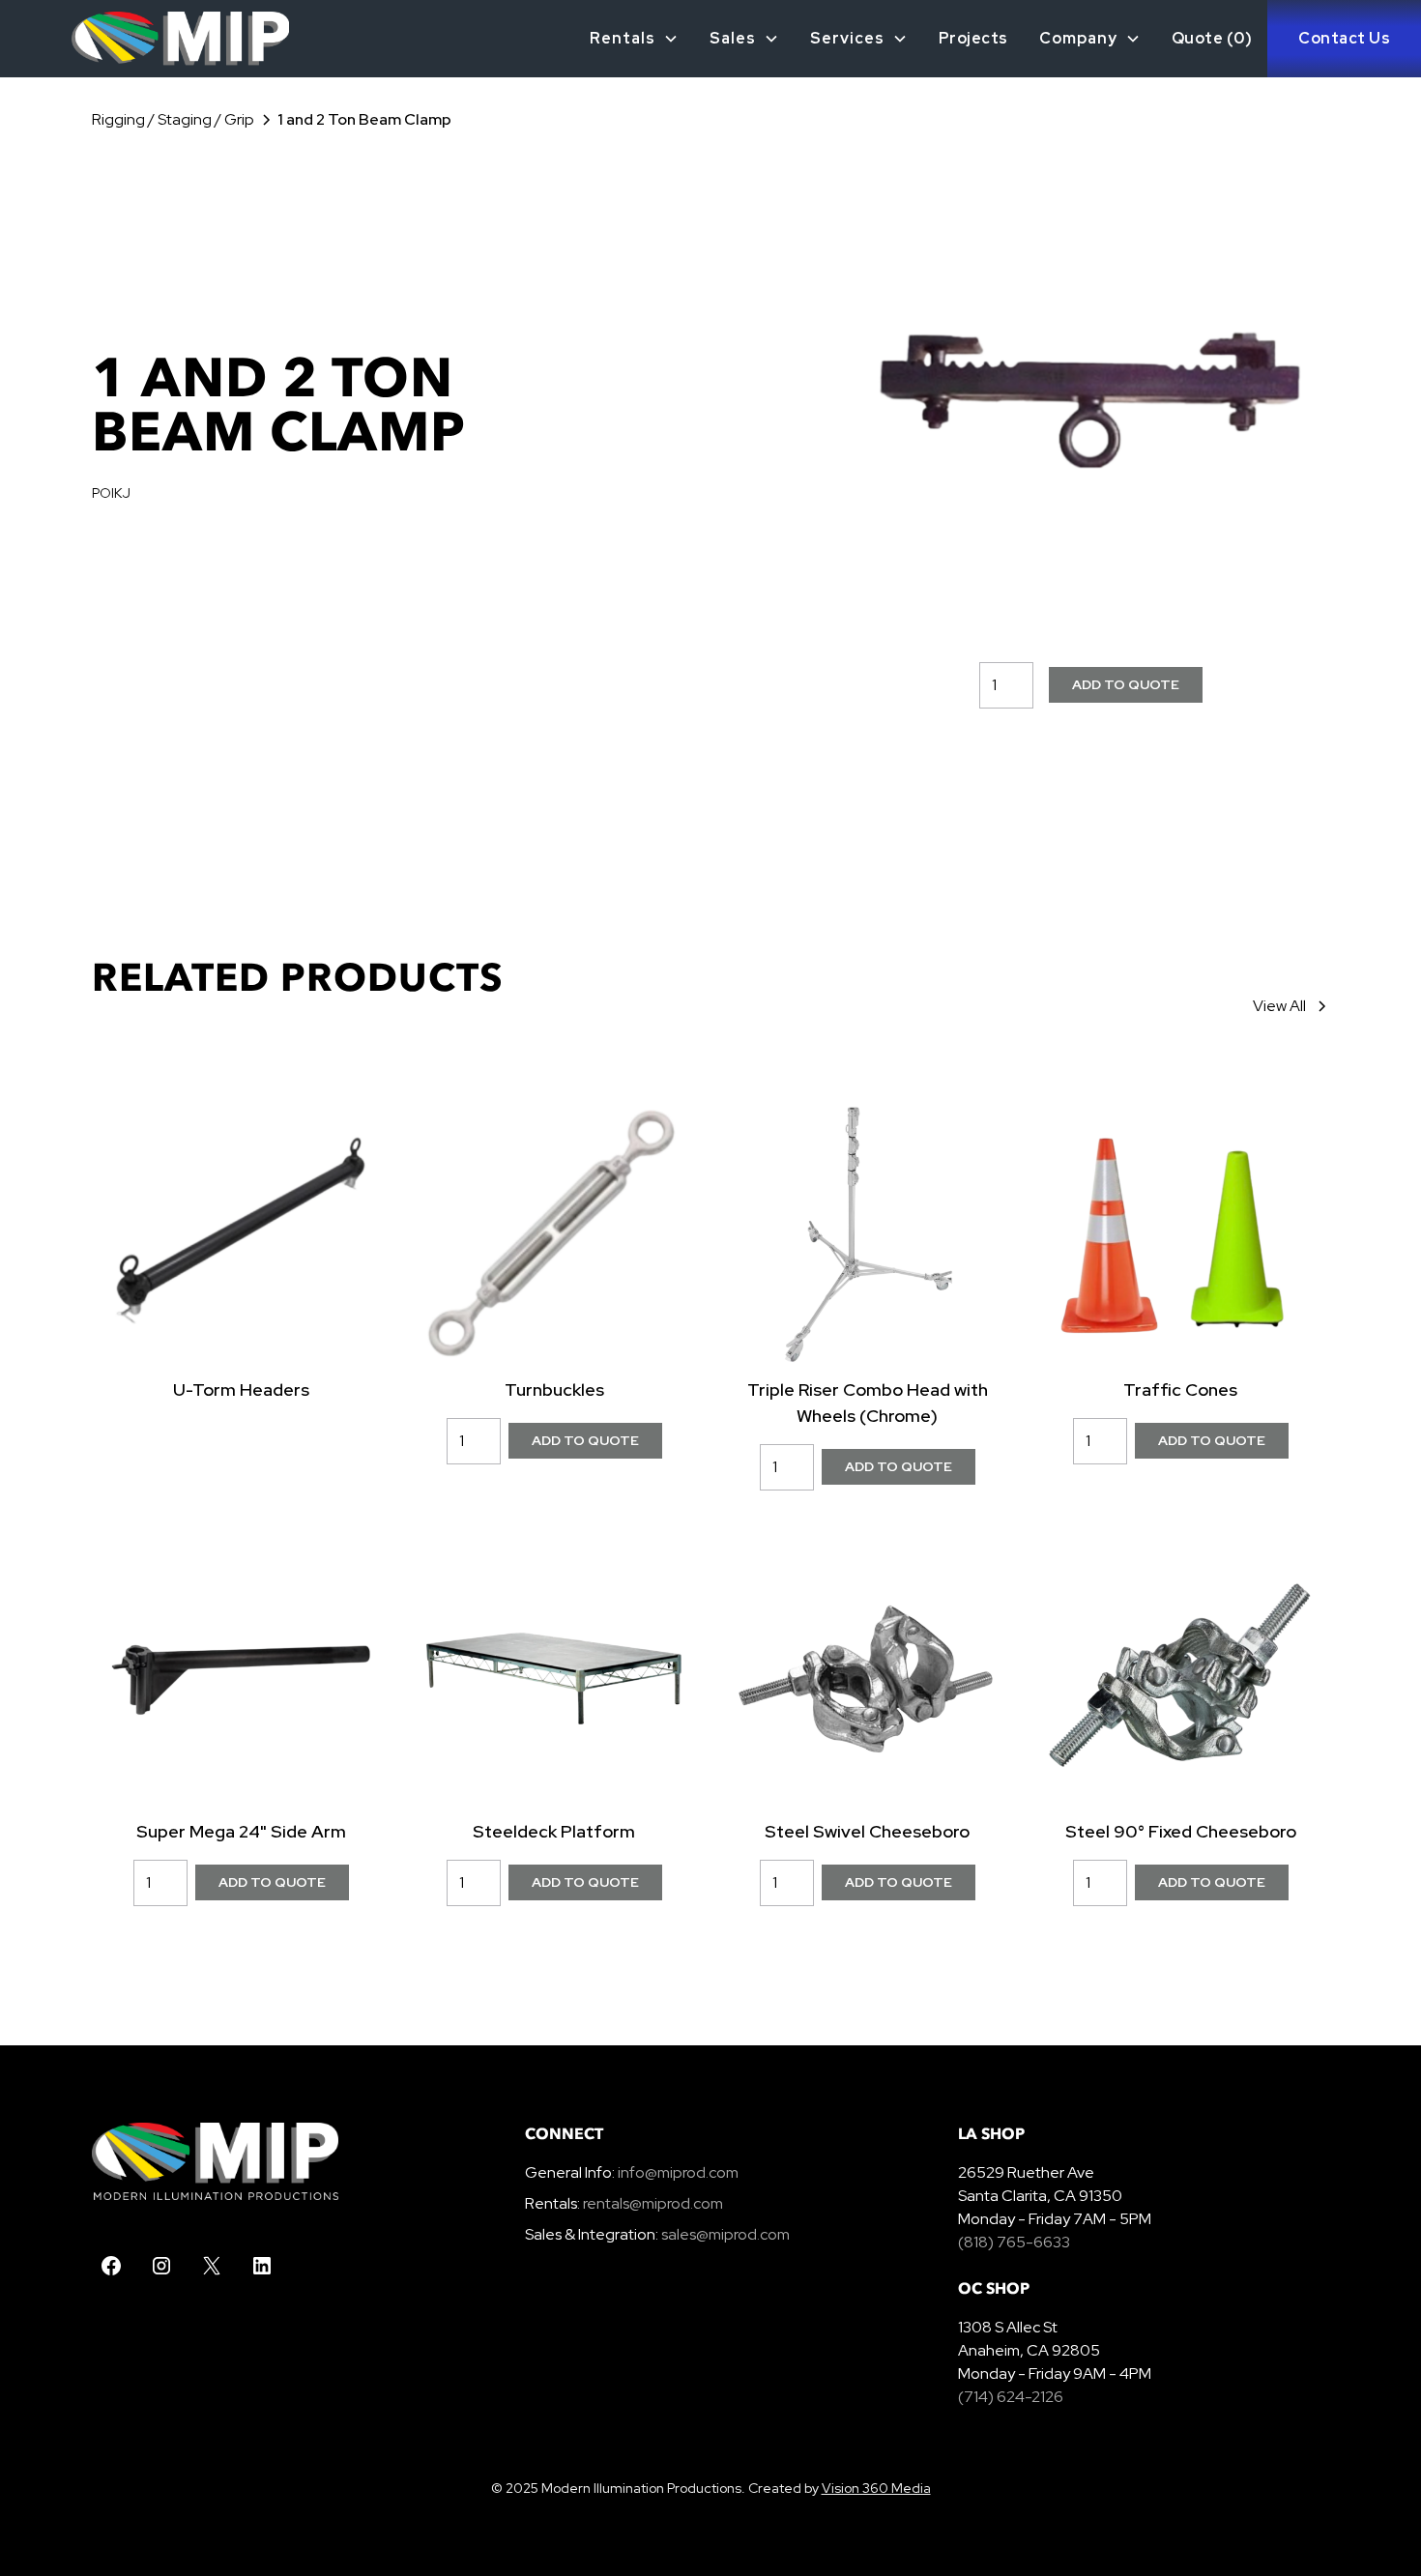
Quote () (1212, 38)
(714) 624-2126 (1011, 2397)
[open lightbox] (1091, 393)
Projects (973, 38)
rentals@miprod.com (653, 2203)
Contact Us (1344, 38)
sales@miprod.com (725, 2234)
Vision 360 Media (876, 2488)
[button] (634, 39)
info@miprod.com (677, 2172)
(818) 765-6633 (1014, 2242)
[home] (145, 39)
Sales (733, 38)
